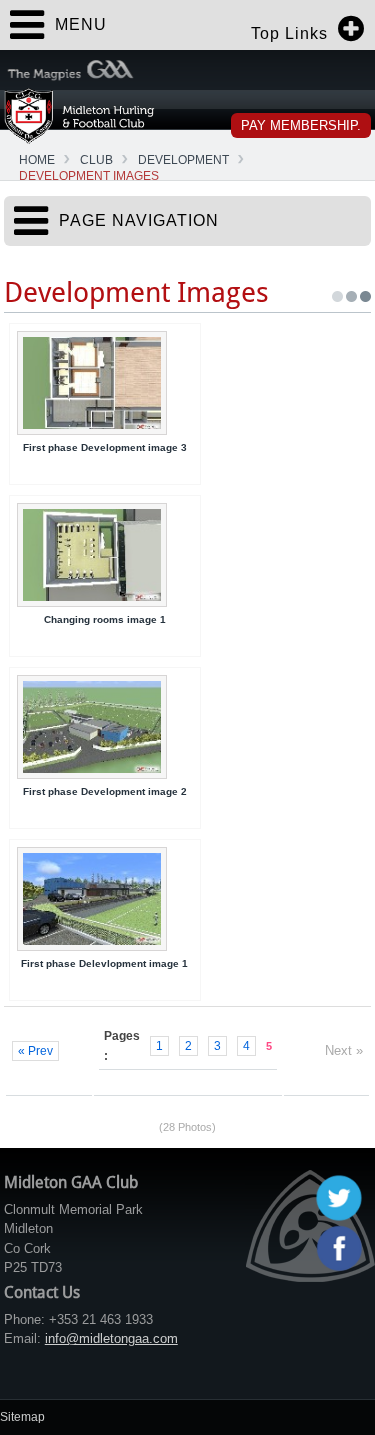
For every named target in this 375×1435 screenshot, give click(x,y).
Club (96, 160)
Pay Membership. (301, 125)
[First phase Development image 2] (105, 727)
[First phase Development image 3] (105, 383)
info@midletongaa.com (111, 1338)
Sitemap (22, 1417)
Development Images (89, 176)
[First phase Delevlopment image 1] (105, 899)
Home (37, 160)
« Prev (35, 1051)
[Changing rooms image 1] (105, 555)
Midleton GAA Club (79, 115)
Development (183, 160)
